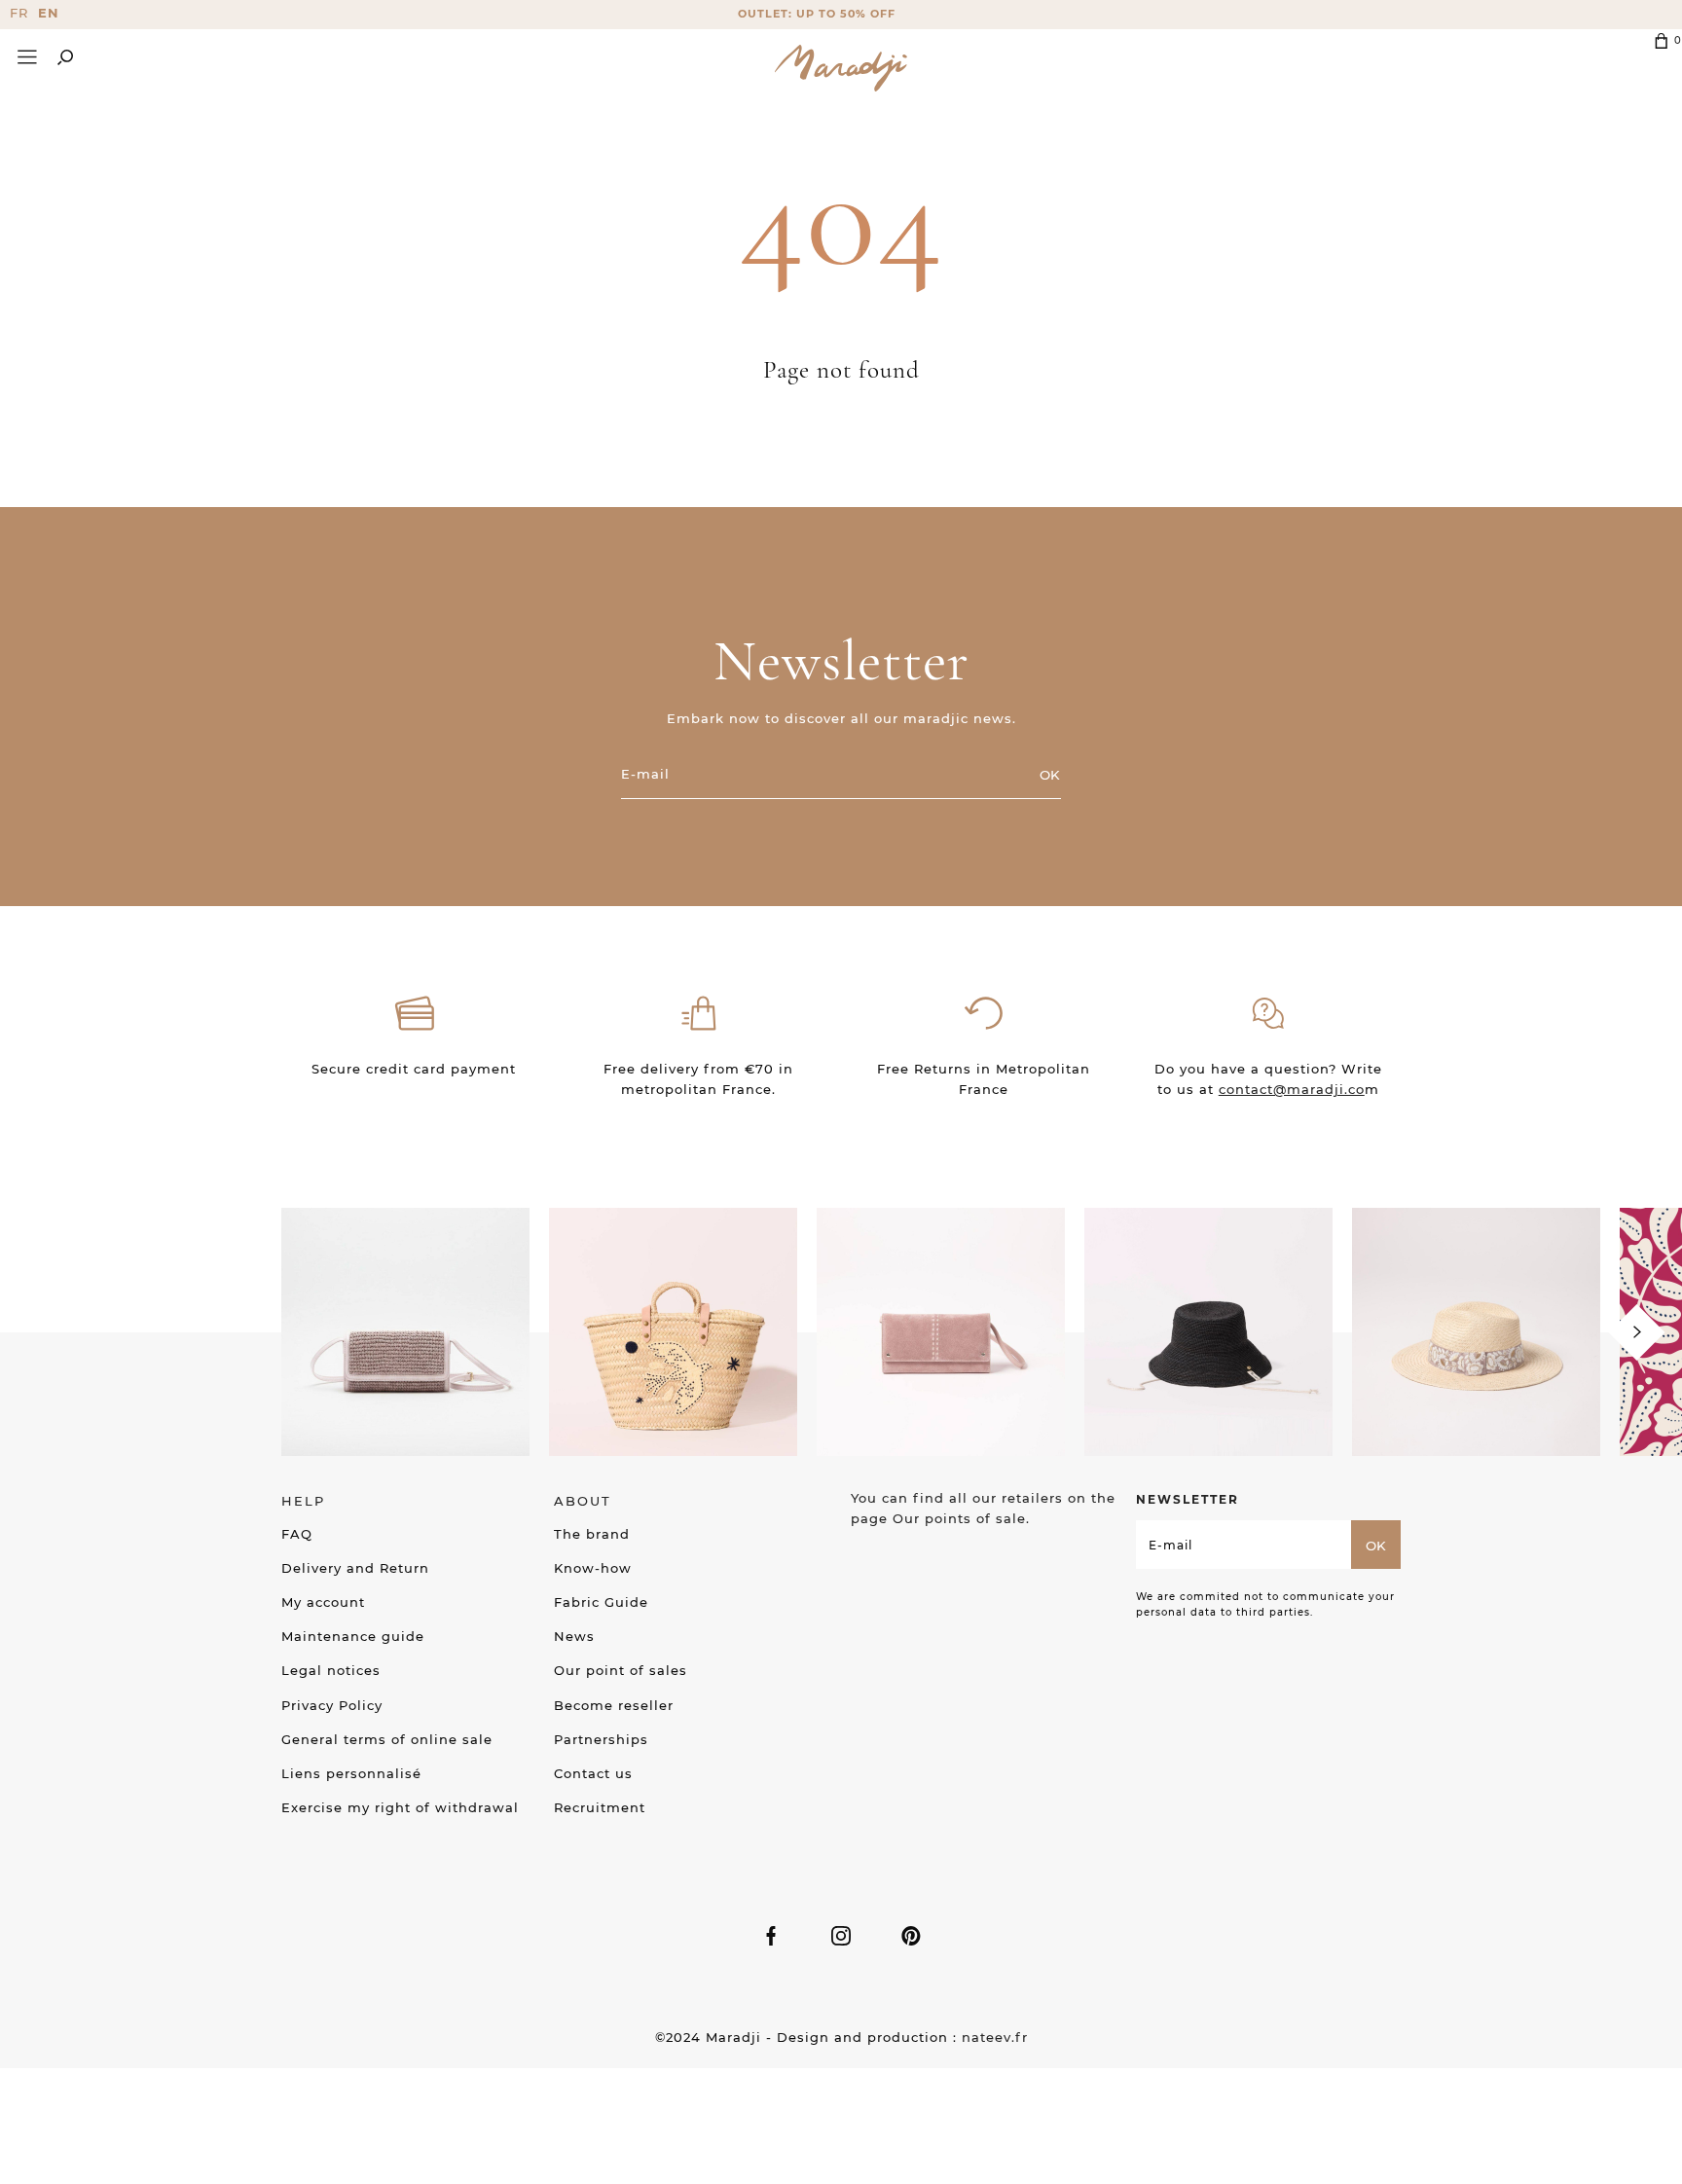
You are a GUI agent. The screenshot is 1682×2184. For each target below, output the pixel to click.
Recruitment (600, 1807)
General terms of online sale (387, 1739)
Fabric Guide (601, 1602)
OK (1050, 775)
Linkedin (911, 1936)
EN (49, 13)
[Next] (1637, 1332)
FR (19, 13)
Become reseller (614, 1705)
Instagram (841, 1936)
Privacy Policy (332, 1705)
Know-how (593, 1568)
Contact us (593, 1773)
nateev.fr (995, 2037)
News (574, 1636)
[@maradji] (405, 1330)
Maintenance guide (353, 1636)
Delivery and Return (355, 1568)
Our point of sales (621, 1670)
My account (323, 1602)
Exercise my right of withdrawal (400, 1807)
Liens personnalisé (351, 1773)
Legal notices (331, 1670)
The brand (592, 1534)
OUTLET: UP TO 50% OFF (817, 14)
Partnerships (601, 1739)
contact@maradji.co (1292, 1089)
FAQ (297, 1534)
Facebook (771, 1936)
